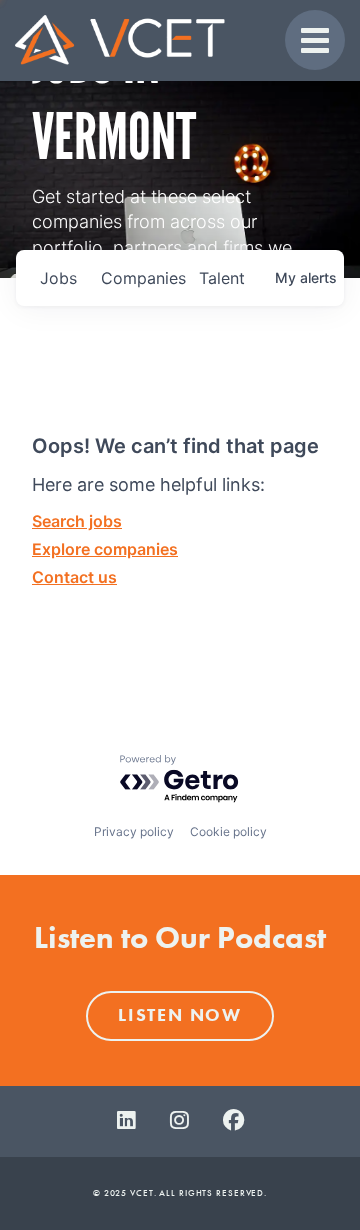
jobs (58, 278)
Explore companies (105, 549)
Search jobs (77, 521)
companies (142, 278)
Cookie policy (228, 831)
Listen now (180, 1015)
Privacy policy (134, 831)
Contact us (74, 577)
